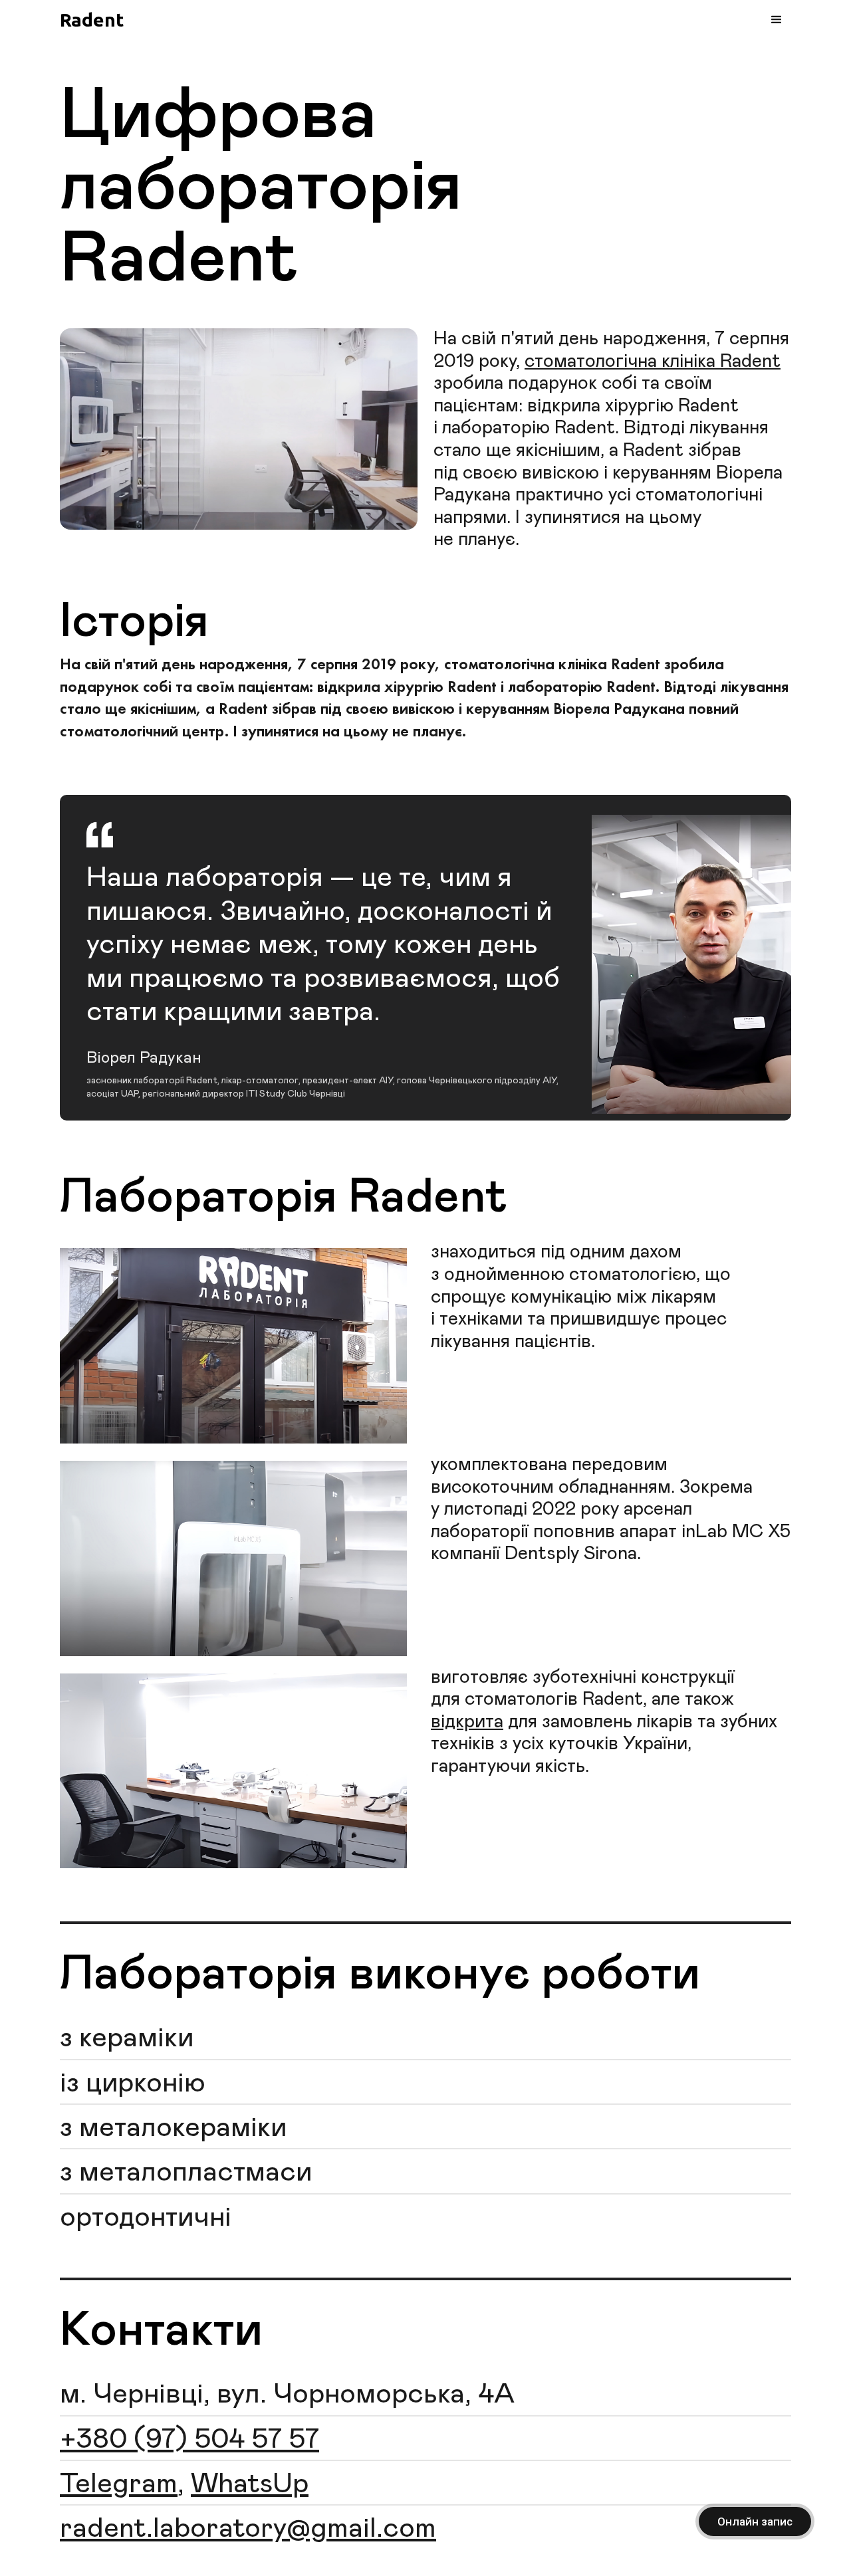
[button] (777, 20)
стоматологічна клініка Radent (653, 362)
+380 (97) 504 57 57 (189, 2440)
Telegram (119, 2484)
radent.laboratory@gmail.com (248, 2529)
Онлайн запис (755, 2522)
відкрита (467, 1722)
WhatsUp (250, 2484)
